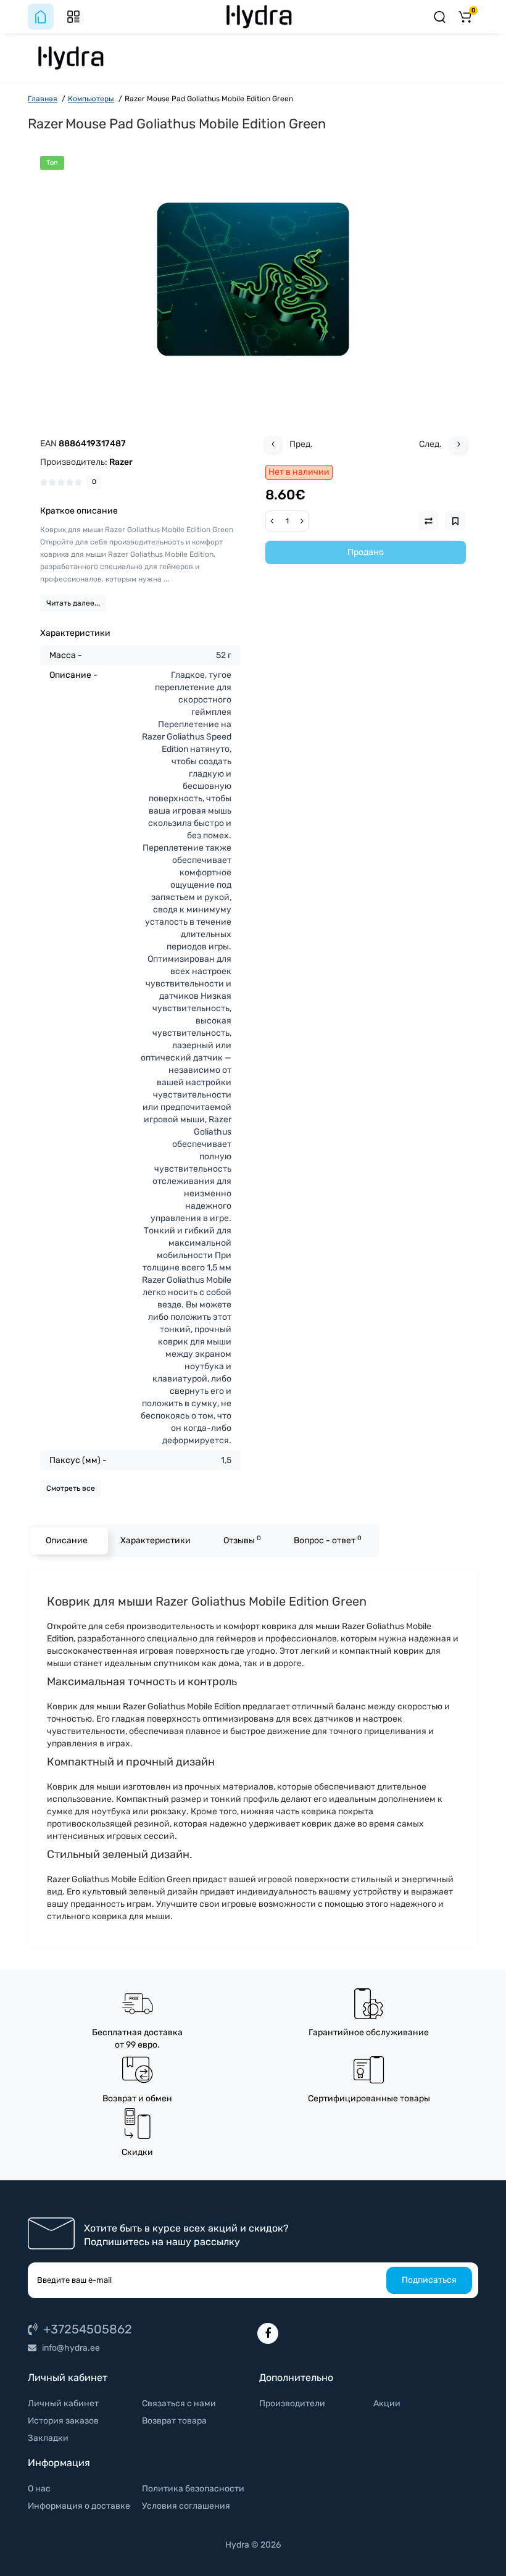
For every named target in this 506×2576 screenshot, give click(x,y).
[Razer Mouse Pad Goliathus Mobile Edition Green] (253, 280)
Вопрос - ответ (328, 1540)
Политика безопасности (193, 2489)
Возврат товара (174, 2421)
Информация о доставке (79, 2506)
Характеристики (156, 1540)
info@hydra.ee (70, 2348)
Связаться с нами (179, 2403)
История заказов (63, 2421)
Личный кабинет (63, 2403)
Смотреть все (71, 1488)
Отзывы (242, 1540)
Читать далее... (73, 603)
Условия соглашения (186, 2506)
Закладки (48, 2438)
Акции (387, 2403)
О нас (39, 2489)
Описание (67, 1540)
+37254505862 (86, 2329)
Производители (292, 2403)
